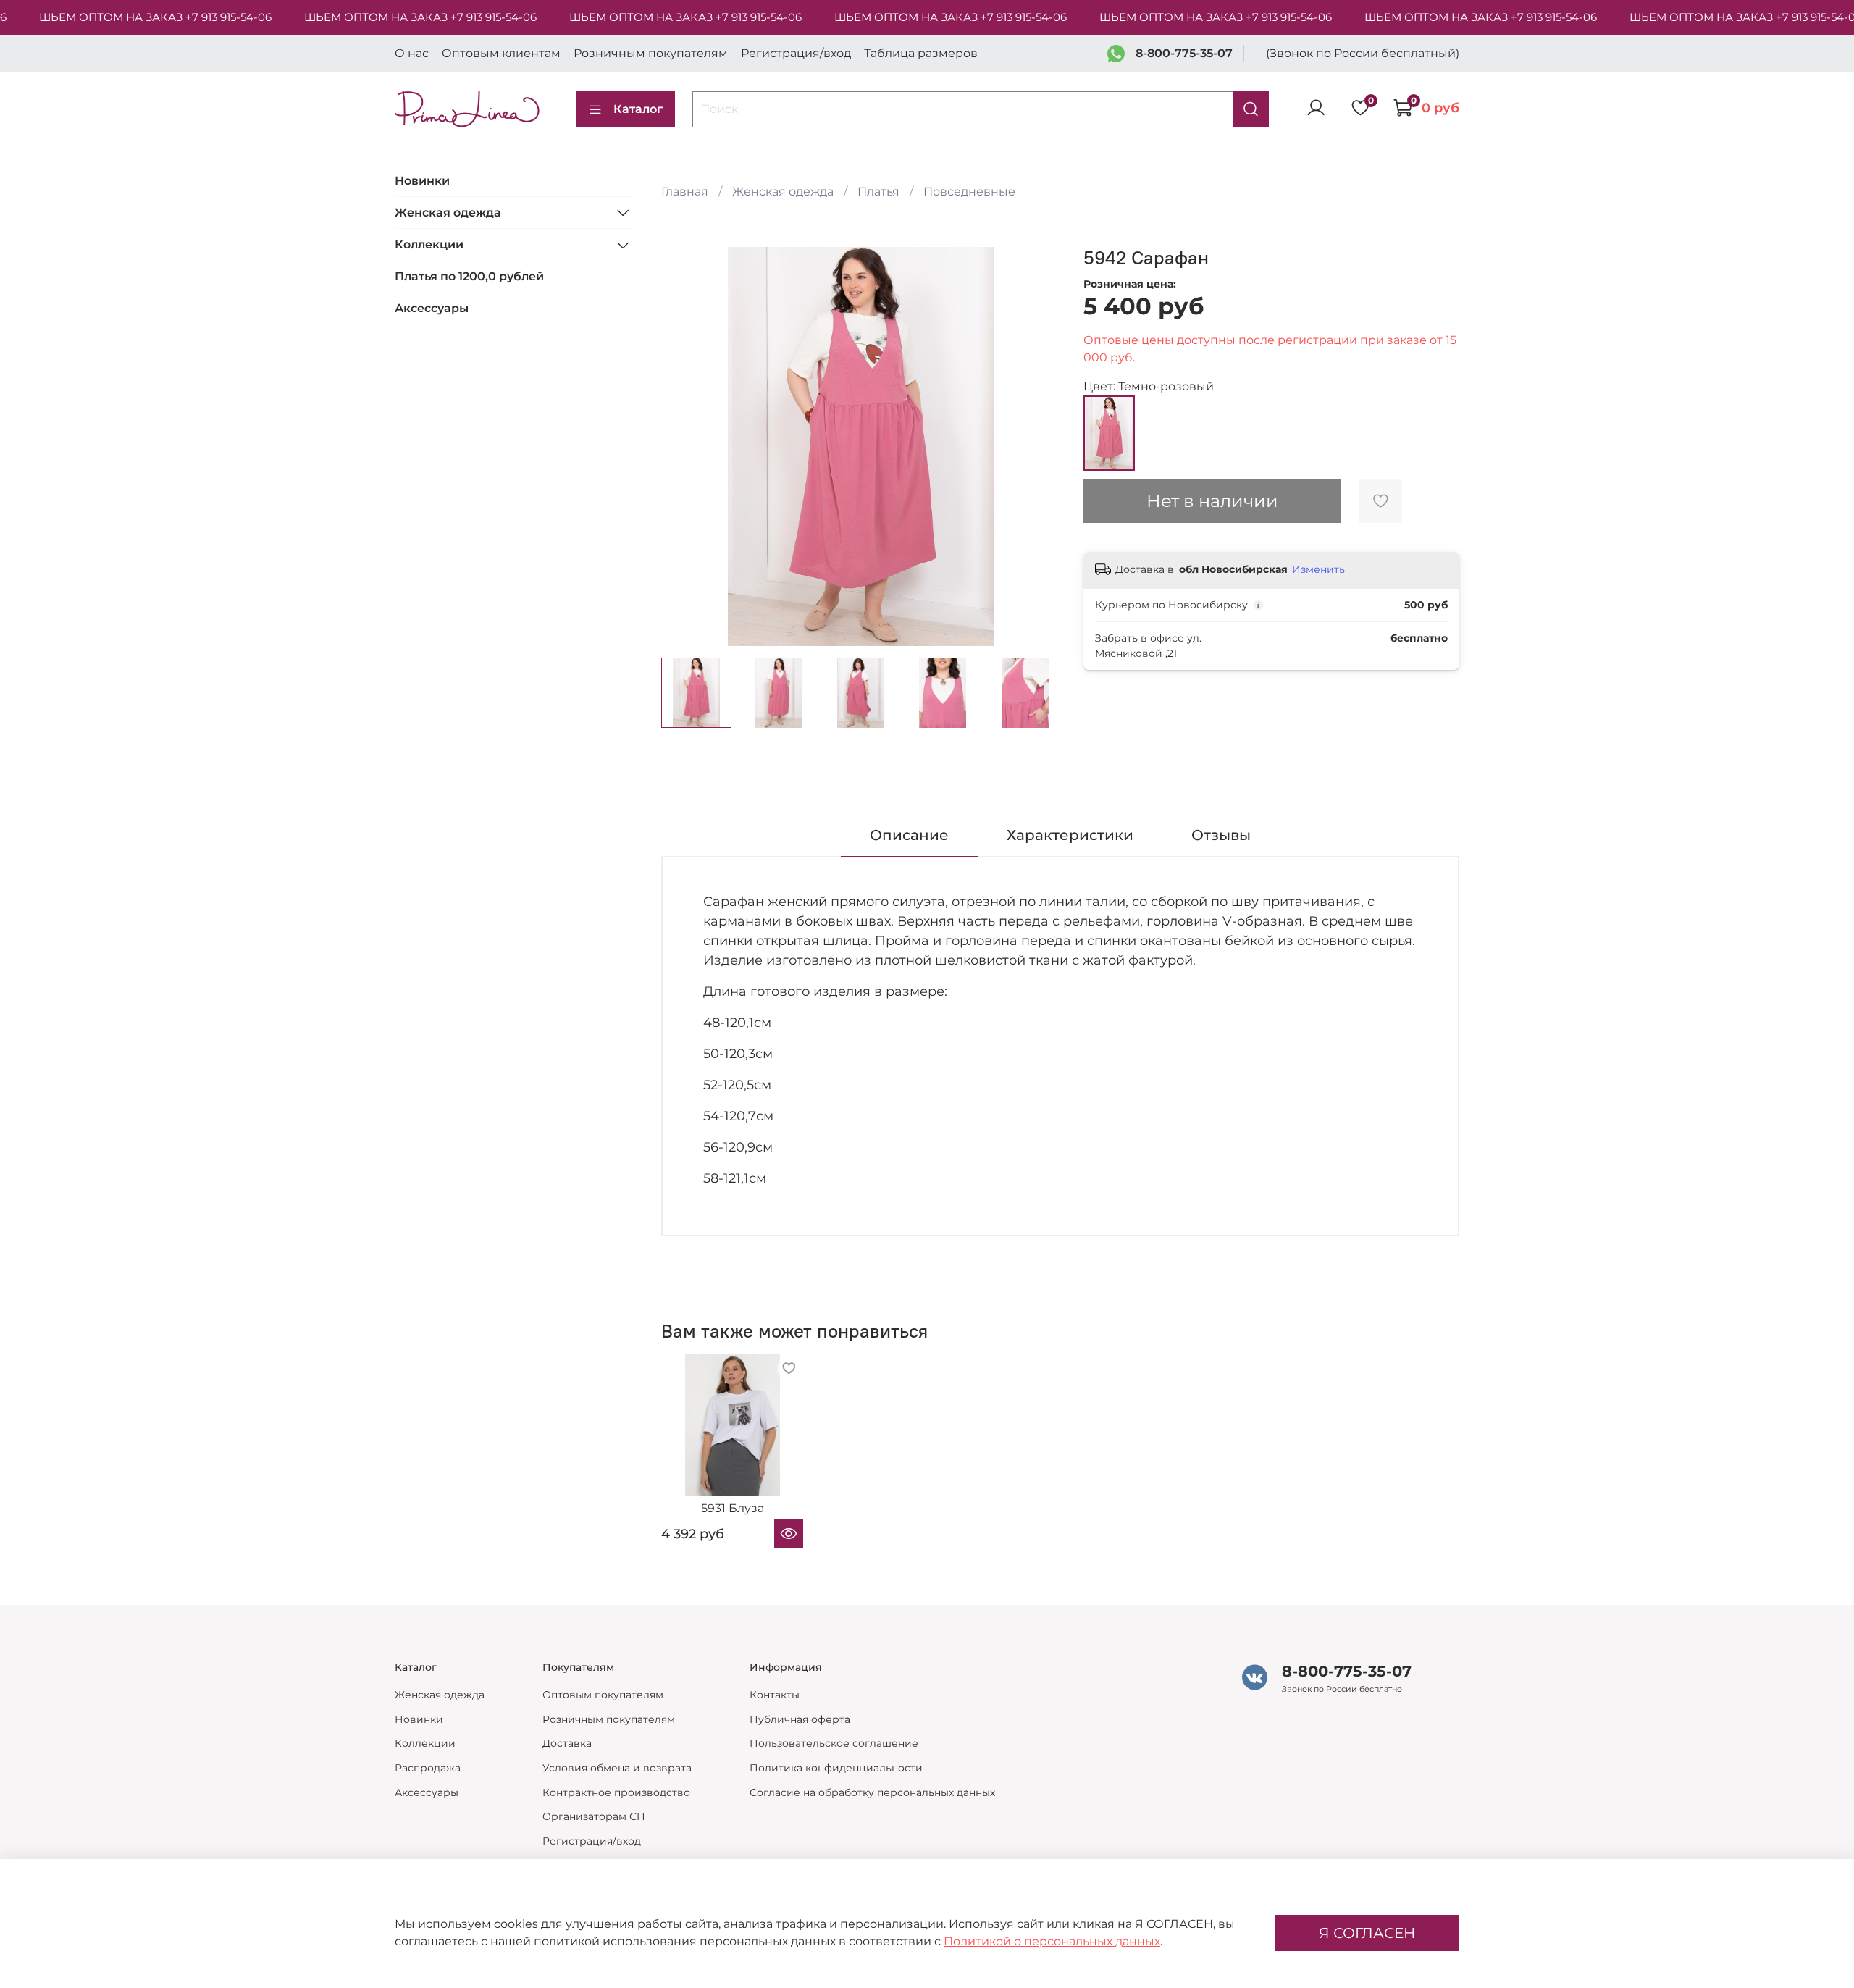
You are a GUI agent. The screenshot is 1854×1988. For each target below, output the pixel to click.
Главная (685, 192)
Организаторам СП (594, 1816)
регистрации (1317, 340)
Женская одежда (783, 192)
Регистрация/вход (796, 53)
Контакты (775, 1695)
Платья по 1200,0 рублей (469, 276)
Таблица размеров (921, 53)
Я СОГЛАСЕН (1367, 1933)
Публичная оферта (800, 1719)
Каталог (638, 109)
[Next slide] (1037, 447)
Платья (878, 192)
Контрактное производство (616, 1792)
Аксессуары (432, 308)
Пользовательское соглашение (834, 1743)
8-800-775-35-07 (1184, 53)
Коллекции (429, 244)
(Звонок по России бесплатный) (1363, 53)
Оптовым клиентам (501, 53)
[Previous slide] (684, 447)
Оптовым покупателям (603, 1695)
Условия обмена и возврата (617, 1768)
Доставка (567, 1743)
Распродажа (428, 1768)
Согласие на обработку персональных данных (872, 1792)
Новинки (422, 180)
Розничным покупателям (651, 53)
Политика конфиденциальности (836, 1768)
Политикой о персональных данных (1052, 1941)
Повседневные (969, 192)
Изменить (1318, 569)
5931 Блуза (732, 1509)
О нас (412, 53)
